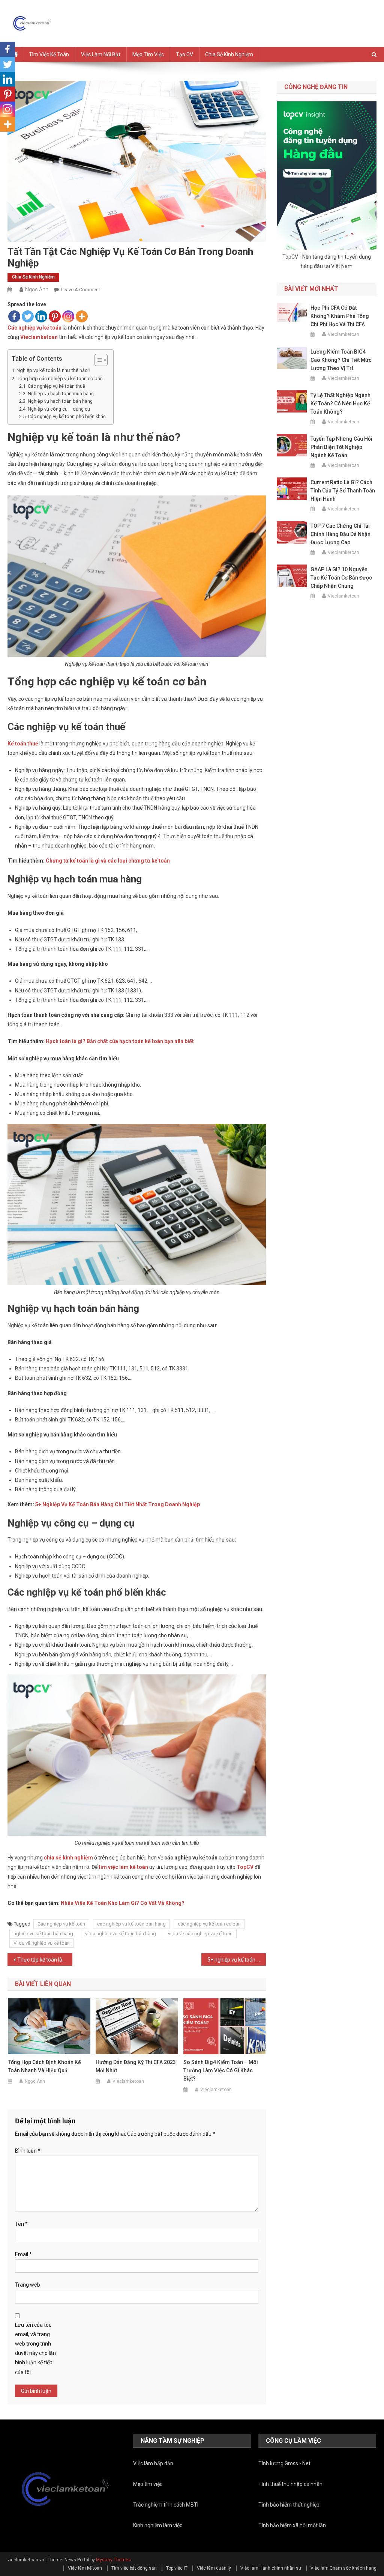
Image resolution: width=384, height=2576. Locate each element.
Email (23, 2254)
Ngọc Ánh (37, 289)
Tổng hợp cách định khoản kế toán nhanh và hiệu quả (44, 2066)
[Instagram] (68, 316)
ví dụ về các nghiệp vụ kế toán (200, 1934)
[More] (82, 316)
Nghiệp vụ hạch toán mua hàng (61, 394)
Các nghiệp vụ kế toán (34, 328)
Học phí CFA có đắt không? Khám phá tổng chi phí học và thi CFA (340, 316)
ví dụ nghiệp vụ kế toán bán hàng (121, 1934)
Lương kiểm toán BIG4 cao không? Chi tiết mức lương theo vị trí (341, 360)
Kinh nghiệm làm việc (158, 2525)
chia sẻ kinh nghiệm (68, 1858)
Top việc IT (177, 2568)
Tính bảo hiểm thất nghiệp (289, 2505)
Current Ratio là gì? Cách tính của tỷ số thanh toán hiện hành (343, 491)
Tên (21, 2224)
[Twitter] (28, 316)
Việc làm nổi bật (101, 54)
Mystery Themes (113, 2560)
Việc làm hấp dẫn (153, 2463)
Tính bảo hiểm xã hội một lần (292, 2525)
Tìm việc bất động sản (134, 2568)
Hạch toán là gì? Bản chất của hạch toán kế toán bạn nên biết (120, 1041)
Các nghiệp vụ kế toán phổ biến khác (67, 416)
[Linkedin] (41, 316)
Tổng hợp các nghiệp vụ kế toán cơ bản (60, 379)
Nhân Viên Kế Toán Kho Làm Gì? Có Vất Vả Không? (123, 1903)
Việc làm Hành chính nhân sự (271, 2568)
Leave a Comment (80, 290)
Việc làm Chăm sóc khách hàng (343, 2568)
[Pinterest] (55, 316)
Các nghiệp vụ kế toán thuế (56, 386)
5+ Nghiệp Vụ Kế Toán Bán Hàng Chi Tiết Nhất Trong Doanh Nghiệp (118, 1504)
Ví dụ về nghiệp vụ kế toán (42, 1943)
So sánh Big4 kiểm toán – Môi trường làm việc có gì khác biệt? (221, 2070)
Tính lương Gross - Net (284, 2463)
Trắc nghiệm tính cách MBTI (166, 2505)
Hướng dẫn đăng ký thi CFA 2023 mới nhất (136, 2066)
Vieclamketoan (128, 2081)
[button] (97, 360)
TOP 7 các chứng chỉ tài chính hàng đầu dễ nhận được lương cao (340, 534)
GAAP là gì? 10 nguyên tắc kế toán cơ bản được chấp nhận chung (341, 578)
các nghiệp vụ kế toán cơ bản (209, 1924)
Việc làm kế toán (85, 2568)
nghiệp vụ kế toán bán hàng (43, 1934)
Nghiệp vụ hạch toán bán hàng (60, 401)
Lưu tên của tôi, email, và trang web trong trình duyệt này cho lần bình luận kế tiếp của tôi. (35, 2349)
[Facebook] (14, 316)
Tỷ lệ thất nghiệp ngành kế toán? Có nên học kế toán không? (340, 403)
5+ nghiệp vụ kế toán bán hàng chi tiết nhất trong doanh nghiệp (237, 1960)
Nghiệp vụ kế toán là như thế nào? (53, 370)
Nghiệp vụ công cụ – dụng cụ (59, 409)
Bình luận (28, 2151)
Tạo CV (184, 54)
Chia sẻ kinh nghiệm (229, 54)
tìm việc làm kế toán (123, 1867)
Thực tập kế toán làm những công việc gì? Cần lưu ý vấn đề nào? (45, 1960)
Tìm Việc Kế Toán (49, 54)
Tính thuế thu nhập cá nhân (290, 2484)
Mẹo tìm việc (148, 54)
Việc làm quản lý (214, 2568)
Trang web (28, 2285)
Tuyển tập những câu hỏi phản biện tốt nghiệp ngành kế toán (341, 447)
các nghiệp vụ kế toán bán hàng (131, 1924)
